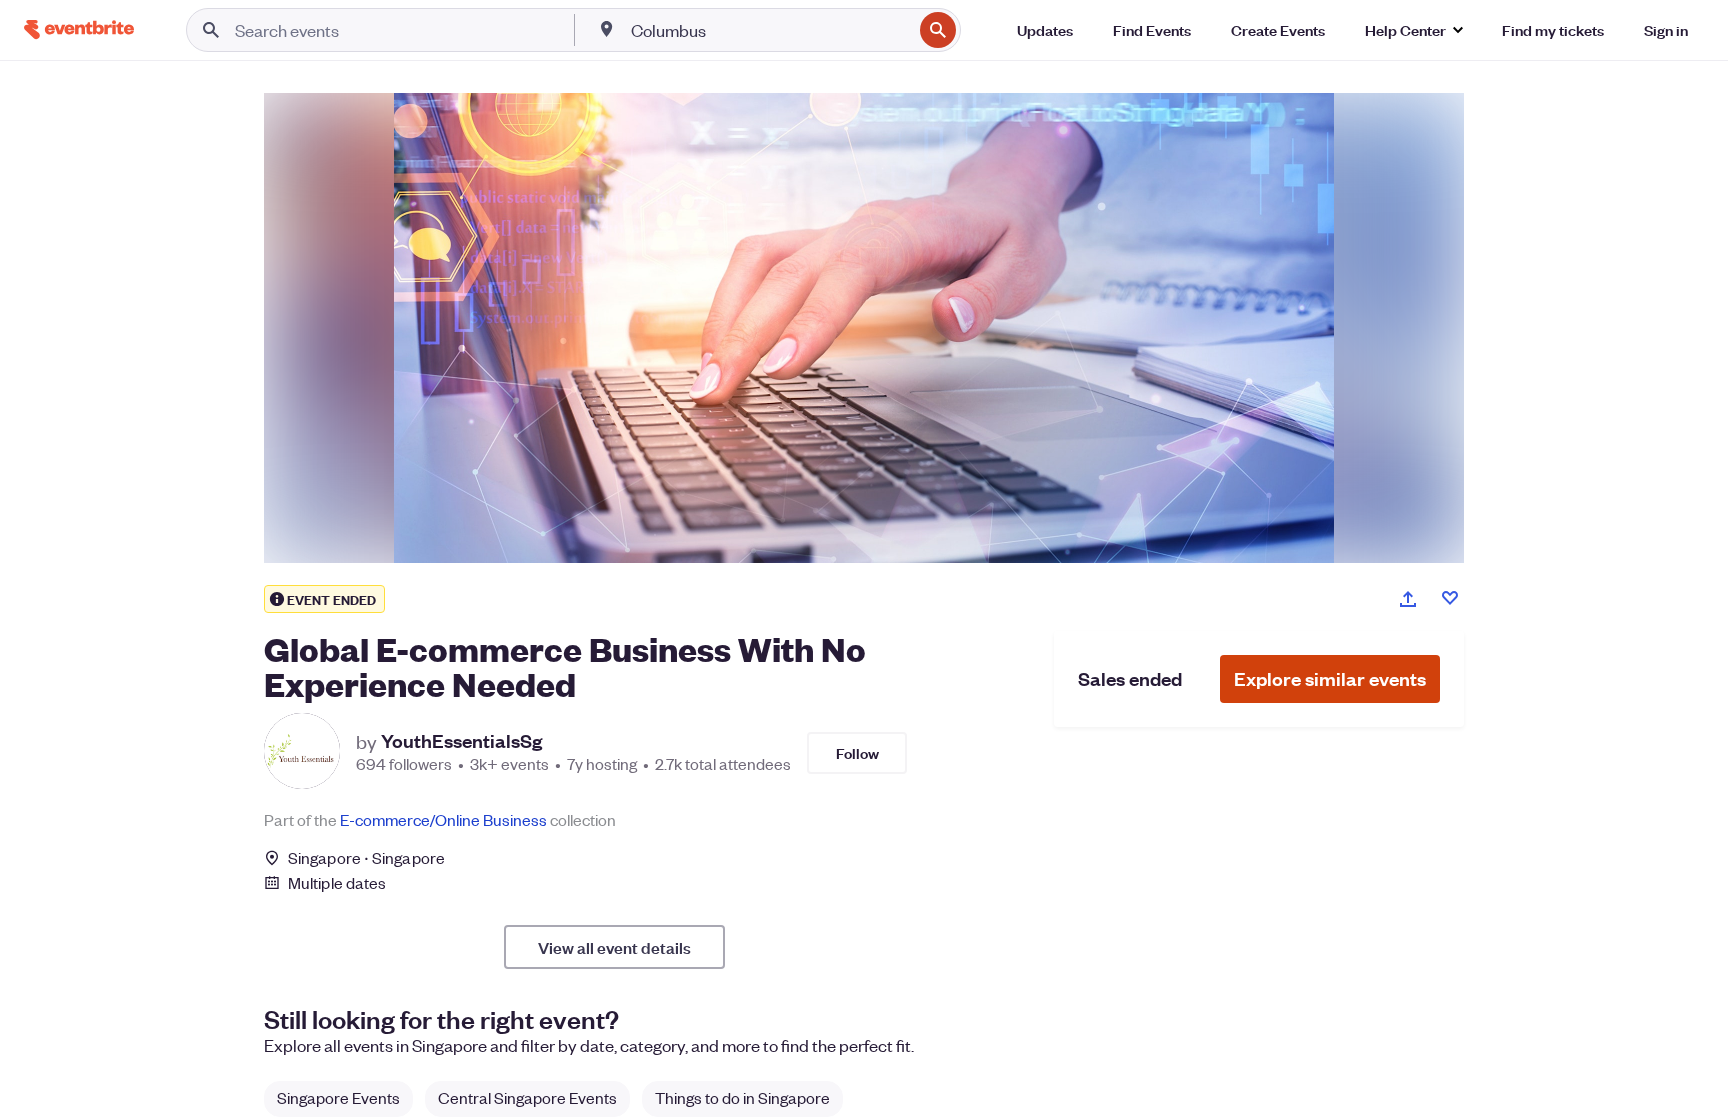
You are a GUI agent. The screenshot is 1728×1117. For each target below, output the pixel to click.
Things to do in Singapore (742, 1097)
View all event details (614, 947)
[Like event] (1450, 598)
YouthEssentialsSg (461, 741)
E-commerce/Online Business (443, 819)
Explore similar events (1330, 678)
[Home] (79, 29)
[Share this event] (1408, 599)
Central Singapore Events (527, 1097)
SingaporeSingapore (366, 857)
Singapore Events (338, 1097)
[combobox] (770, 30)
